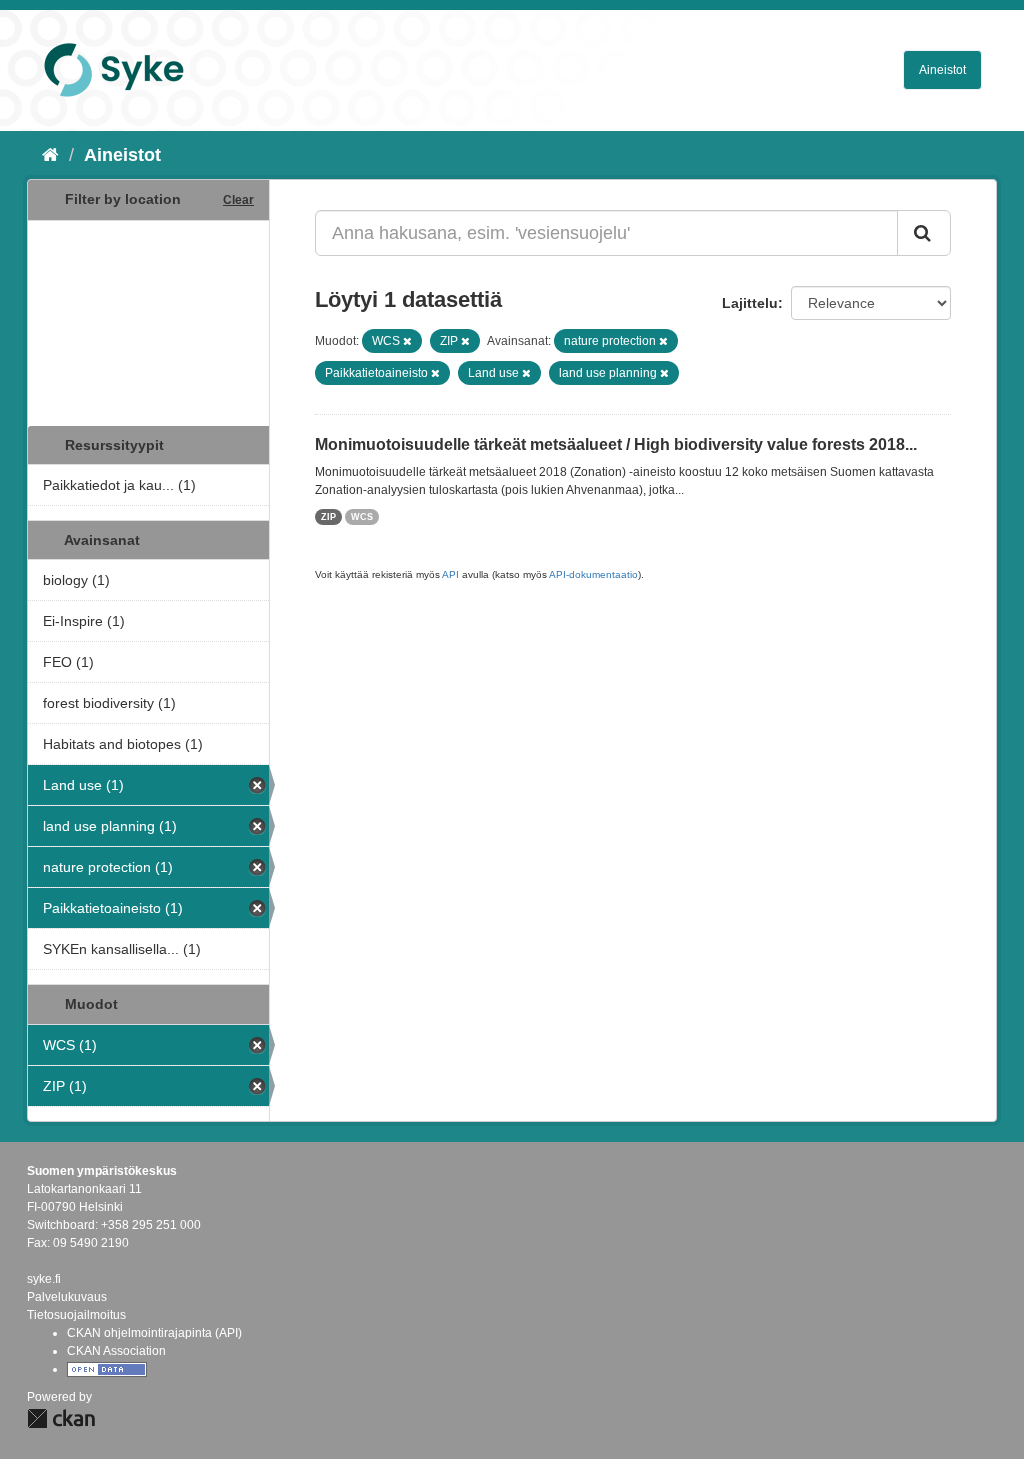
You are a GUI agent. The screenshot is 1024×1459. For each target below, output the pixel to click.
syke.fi (44, 1279)
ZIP (328, 517)
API (450, 574)
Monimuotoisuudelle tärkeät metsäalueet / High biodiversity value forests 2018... (616, 444)
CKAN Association (116, 1351)
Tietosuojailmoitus (76, 1315)
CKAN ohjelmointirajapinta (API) (154, 1333)
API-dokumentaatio (593, 574)
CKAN (61, 1418)
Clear (238, 200)
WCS (362, 517)
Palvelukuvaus (67, 1297)
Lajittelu (750, 303)
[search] (924, 233)
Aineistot (942, 70)
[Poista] (407, 341)
